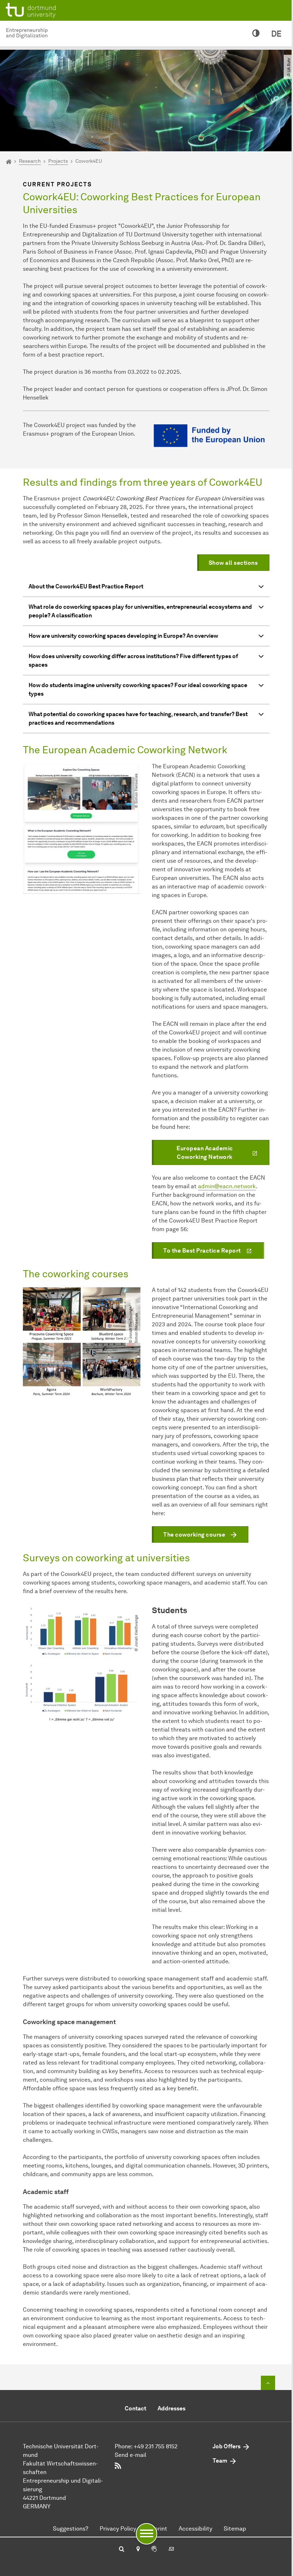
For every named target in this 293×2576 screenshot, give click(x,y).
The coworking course (194, 1535)
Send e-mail (130, 2455)
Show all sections (233, 563)
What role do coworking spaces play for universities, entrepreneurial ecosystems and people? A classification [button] (140, 611)
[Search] (122, 2550)
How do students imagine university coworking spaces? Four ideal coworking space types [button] (138, 689)
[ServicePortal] (154, 2550)
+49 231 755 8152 (156, 2446)
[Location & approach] (138, 2550)
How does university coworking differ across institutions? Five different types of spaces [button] (133, 660)
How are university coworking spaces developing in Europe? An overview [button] (123, 636)
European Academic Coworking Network (205, 1153)
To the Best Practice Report (202, 1251)
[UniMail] (171, 2550)
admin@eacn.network (227, 1186)
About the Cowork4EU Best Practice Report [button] (86, 586)
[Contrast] (256, 34)
